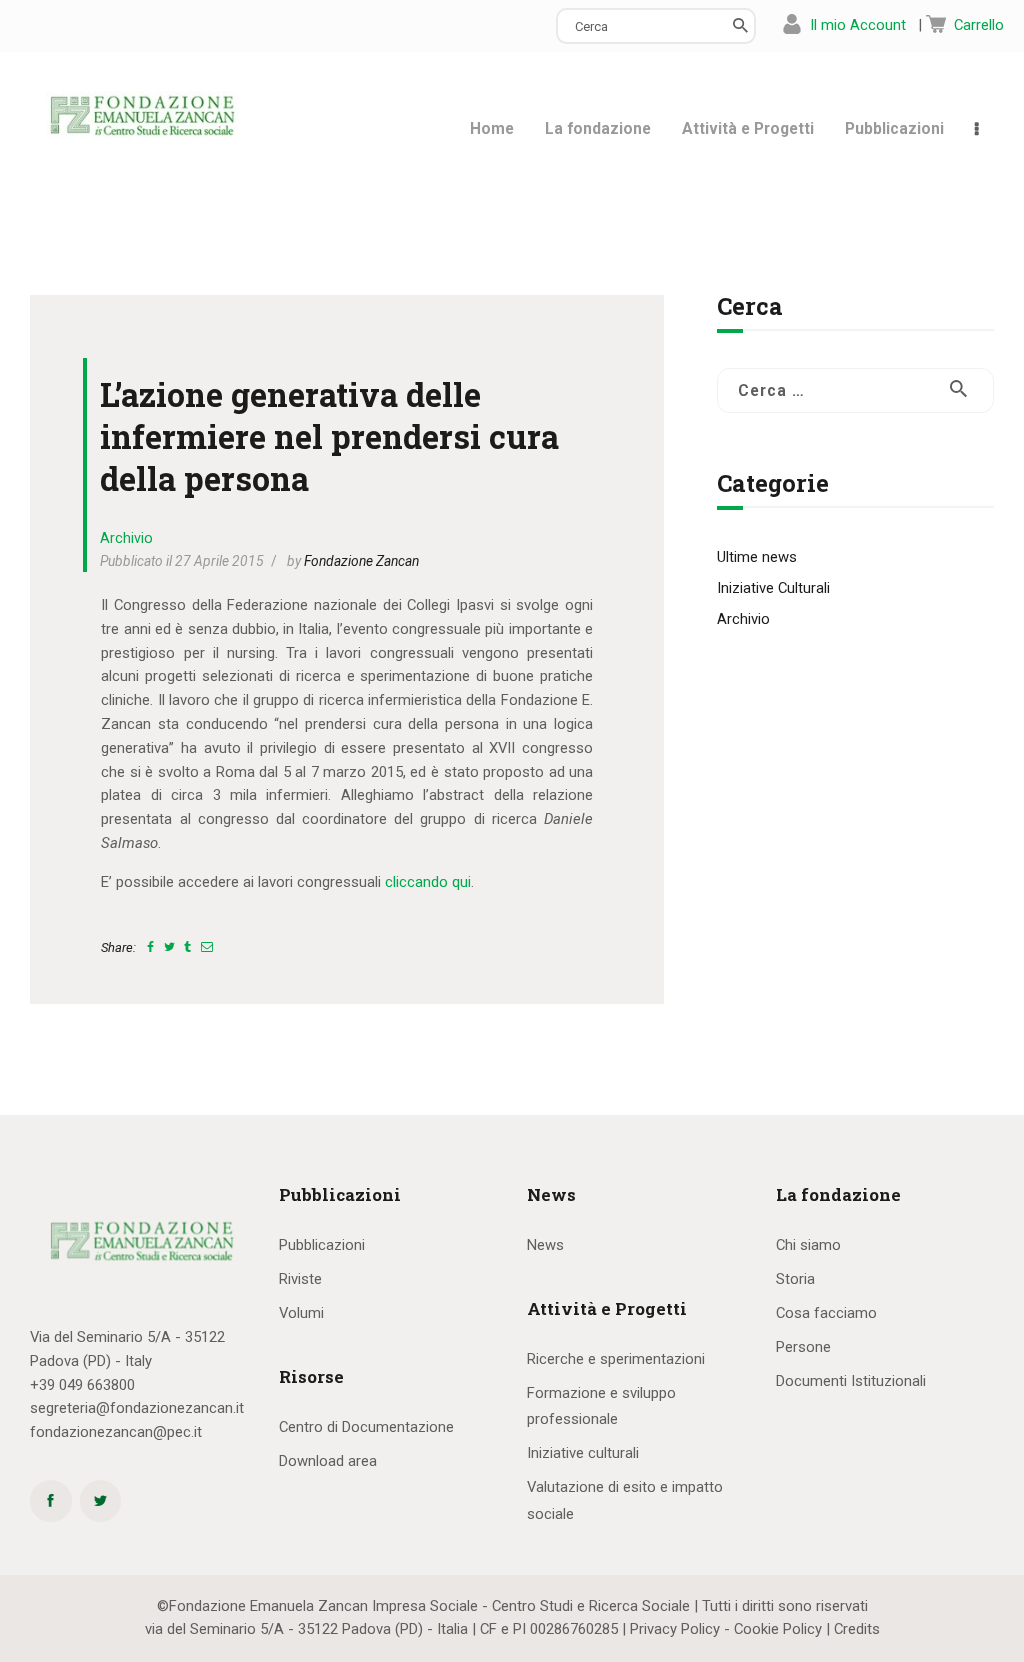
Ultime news (757, 557)
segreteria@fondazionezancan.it (137, 1408)
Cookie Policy (778, 1629)
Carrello (979, 25)
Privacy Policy (675, 1629)
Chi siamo (808, 1245)
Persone (803, 1347)
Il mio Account (858, 25)
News (545, 1245)
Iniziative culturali (583, 1453)
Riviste (300, 1279)
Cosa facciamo (826, 1313)
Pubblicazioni (322, 1245)
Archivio (126, 538)
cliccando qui (428, 882)
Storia (795, 1279)
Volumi (301, 1313)
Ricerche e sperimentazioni (616, 1359)
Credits (857, 1629)
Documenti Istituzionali (851, 1381)
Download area (328, 1461)
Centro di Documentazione (366, 1427)
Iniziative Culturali (773, 588)
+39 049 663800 (82, 1385)
